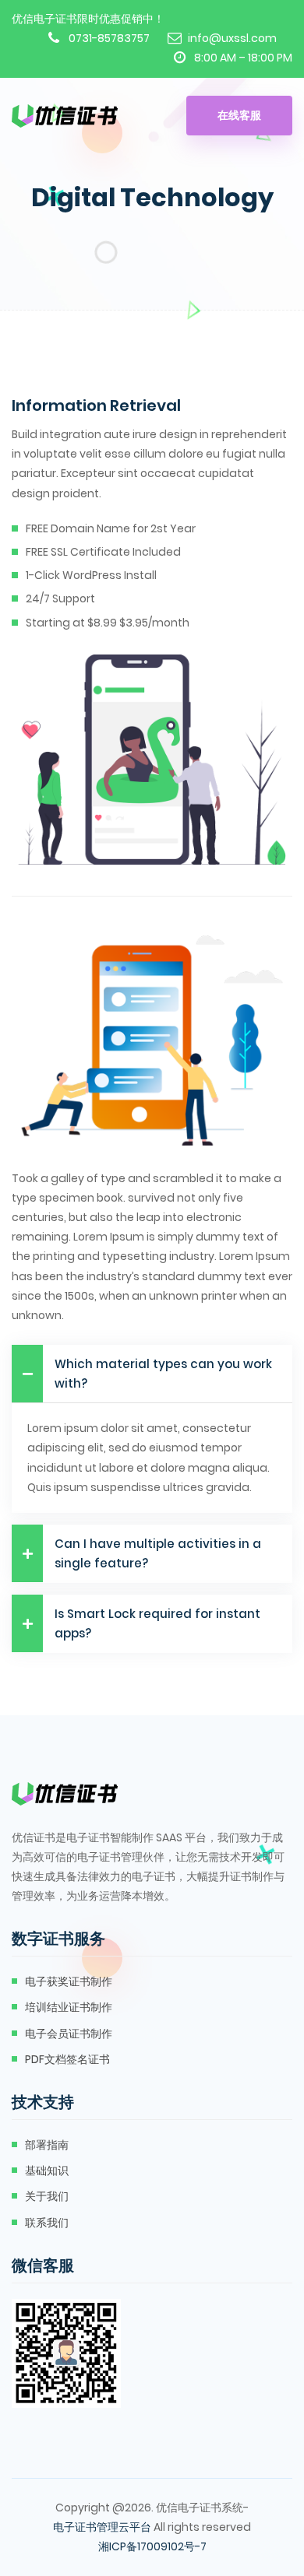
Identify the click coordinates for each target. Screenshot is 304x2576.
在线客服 (239, 115)
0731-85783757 (109, 38)
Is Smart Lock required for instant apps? (157, 1623)
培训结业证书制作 (69, 2007)
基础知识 (47, 2171)
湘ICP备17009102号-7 (152, 2546)
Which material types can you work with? (163, 1374)
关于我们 (47, 2196)
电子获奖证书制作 (69, 1981)
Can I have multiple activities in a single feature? (158, 1553)
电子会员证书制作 (69, 2034)
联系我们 (47, 2223)
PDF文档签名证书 (67, 2059)
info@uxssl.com (232, 38)
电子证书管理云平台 (102, 2527)
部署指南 (47, 2145)
